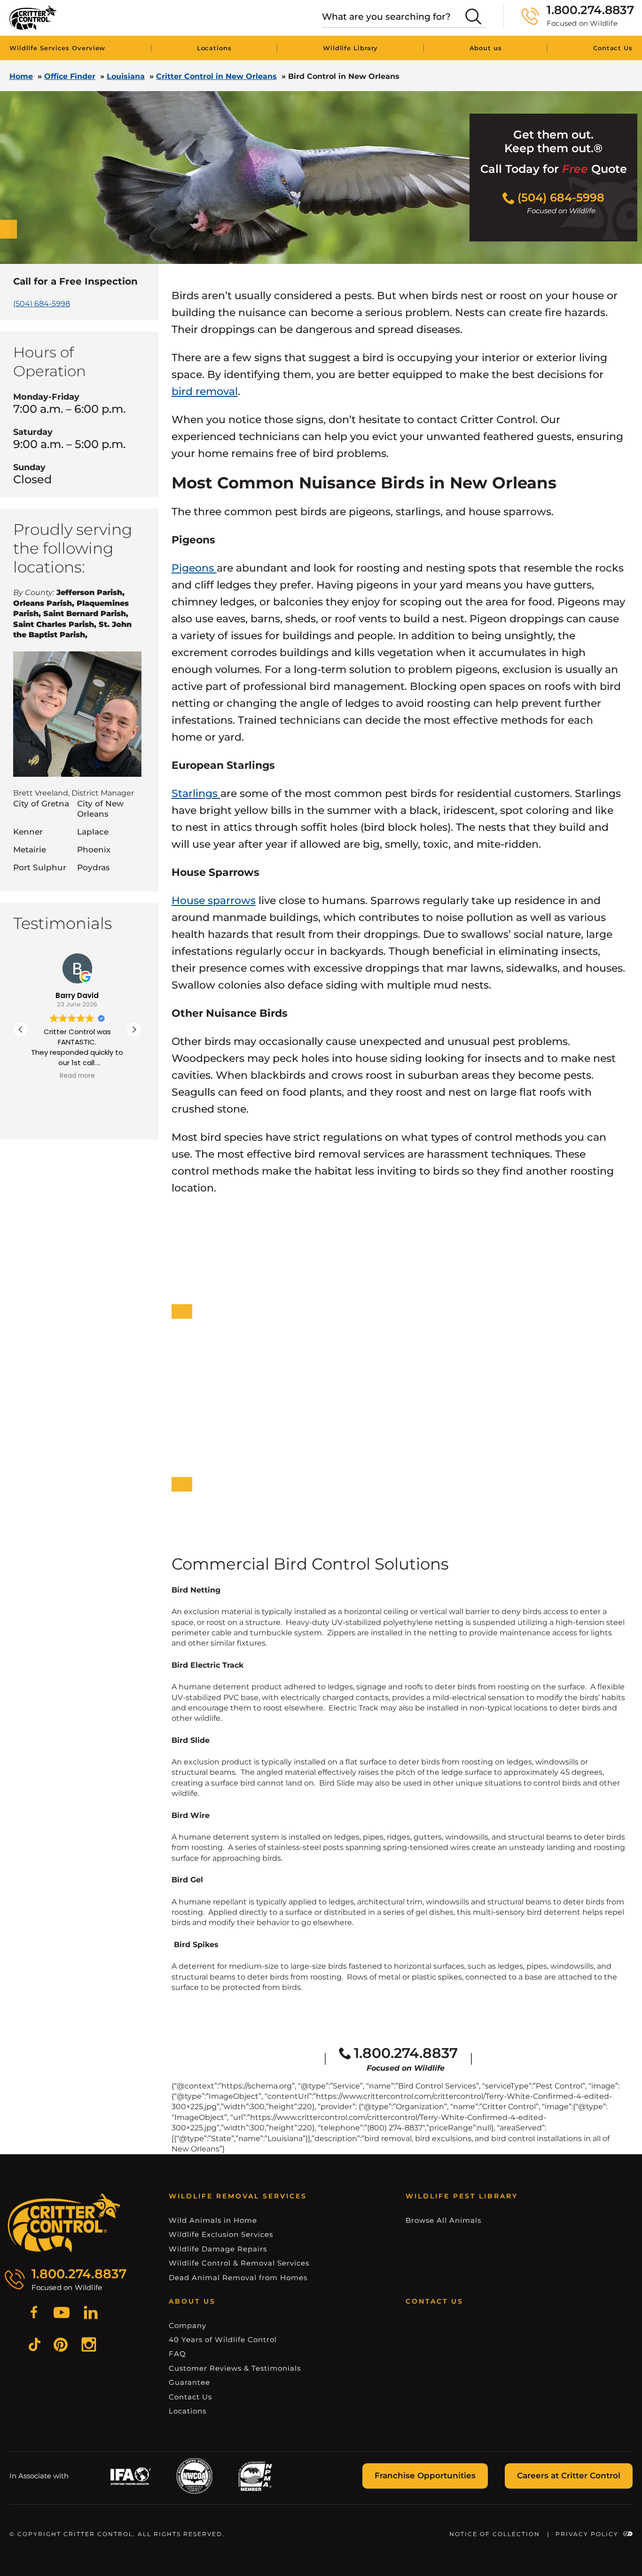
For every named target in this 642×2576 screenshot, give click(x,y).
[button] (134, 1029)
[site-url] (64, 2223)
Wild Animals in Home (213, 2220)
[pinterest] (61, 2346)
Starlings (196, 793)
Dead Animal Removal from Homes (238, 2278)
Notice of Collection (495, 2534)
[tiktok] (35, 2346)
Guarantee (189, 2382)
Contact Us (613, 48)
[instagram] (89, 2346)
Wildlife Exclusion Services (221, 2234)
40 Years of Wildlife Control (223, 2340)
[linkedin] (91, 2314)
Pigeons (194, 568)
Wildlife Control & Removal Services (239, 2263)
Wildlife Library (350, 48)
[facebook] (34, 2314)
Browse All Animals (443, 2220)
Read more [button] (77, 1076)
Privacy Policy (587, 2534)
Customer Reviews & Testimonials (235, 2368)
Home (21, 76)
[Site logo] (33, 18)
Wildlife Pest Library (462, 2196)
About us (486, 48)
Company (188, 2325)
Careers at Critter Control (569, 2475)
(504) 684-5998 (42, 304)
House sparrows (214, 901)
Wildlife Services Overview (57, 48)
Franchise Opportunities (425, 2475)
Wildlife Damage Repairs (218, 2249)
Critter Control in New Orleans (216, 76)
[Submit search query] (473, 16)
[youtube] (62, 2314)
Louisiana (126, 76)
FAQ (177, 2354)
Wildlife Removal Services (238, 2196)
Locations (214, 48)
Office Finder (70, 76)
